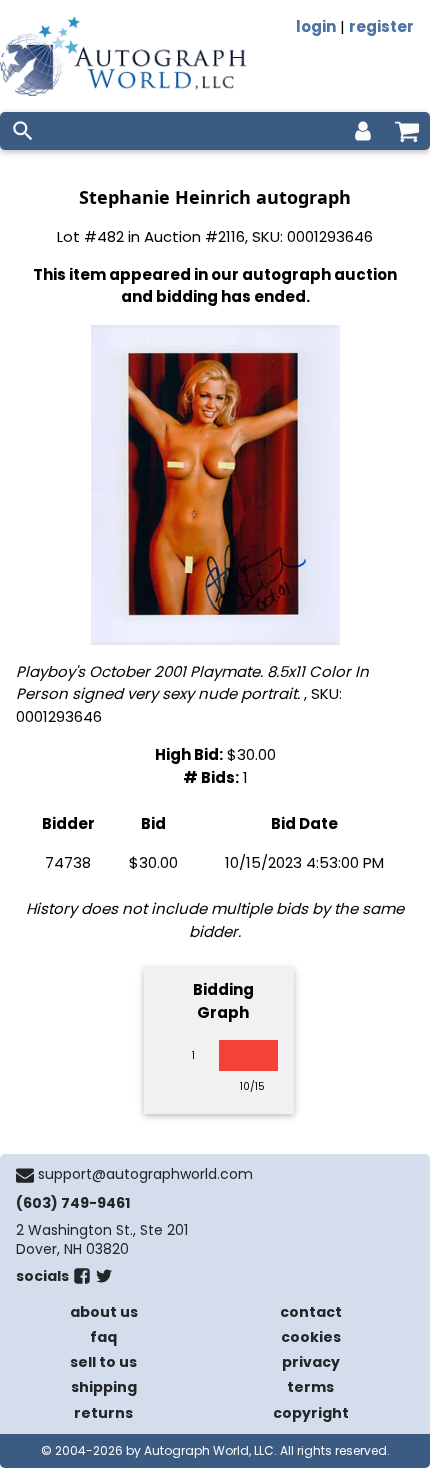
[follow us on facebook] (82, 1280)
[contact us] (25, 1175)
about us (104, 1312)
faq (103, 1337)
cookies (311, 1337)
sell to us (103, 1362)
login (316, 26)
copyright (311, 1413)
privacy (311, 1362)
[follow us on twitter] (104, 1280)
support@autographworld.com (145, 1174)
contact (311, 1312)
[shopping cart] (407, 131)
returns (103, 1413)
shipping (104, 1387)
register (381, 26)
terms (310, 1387)
